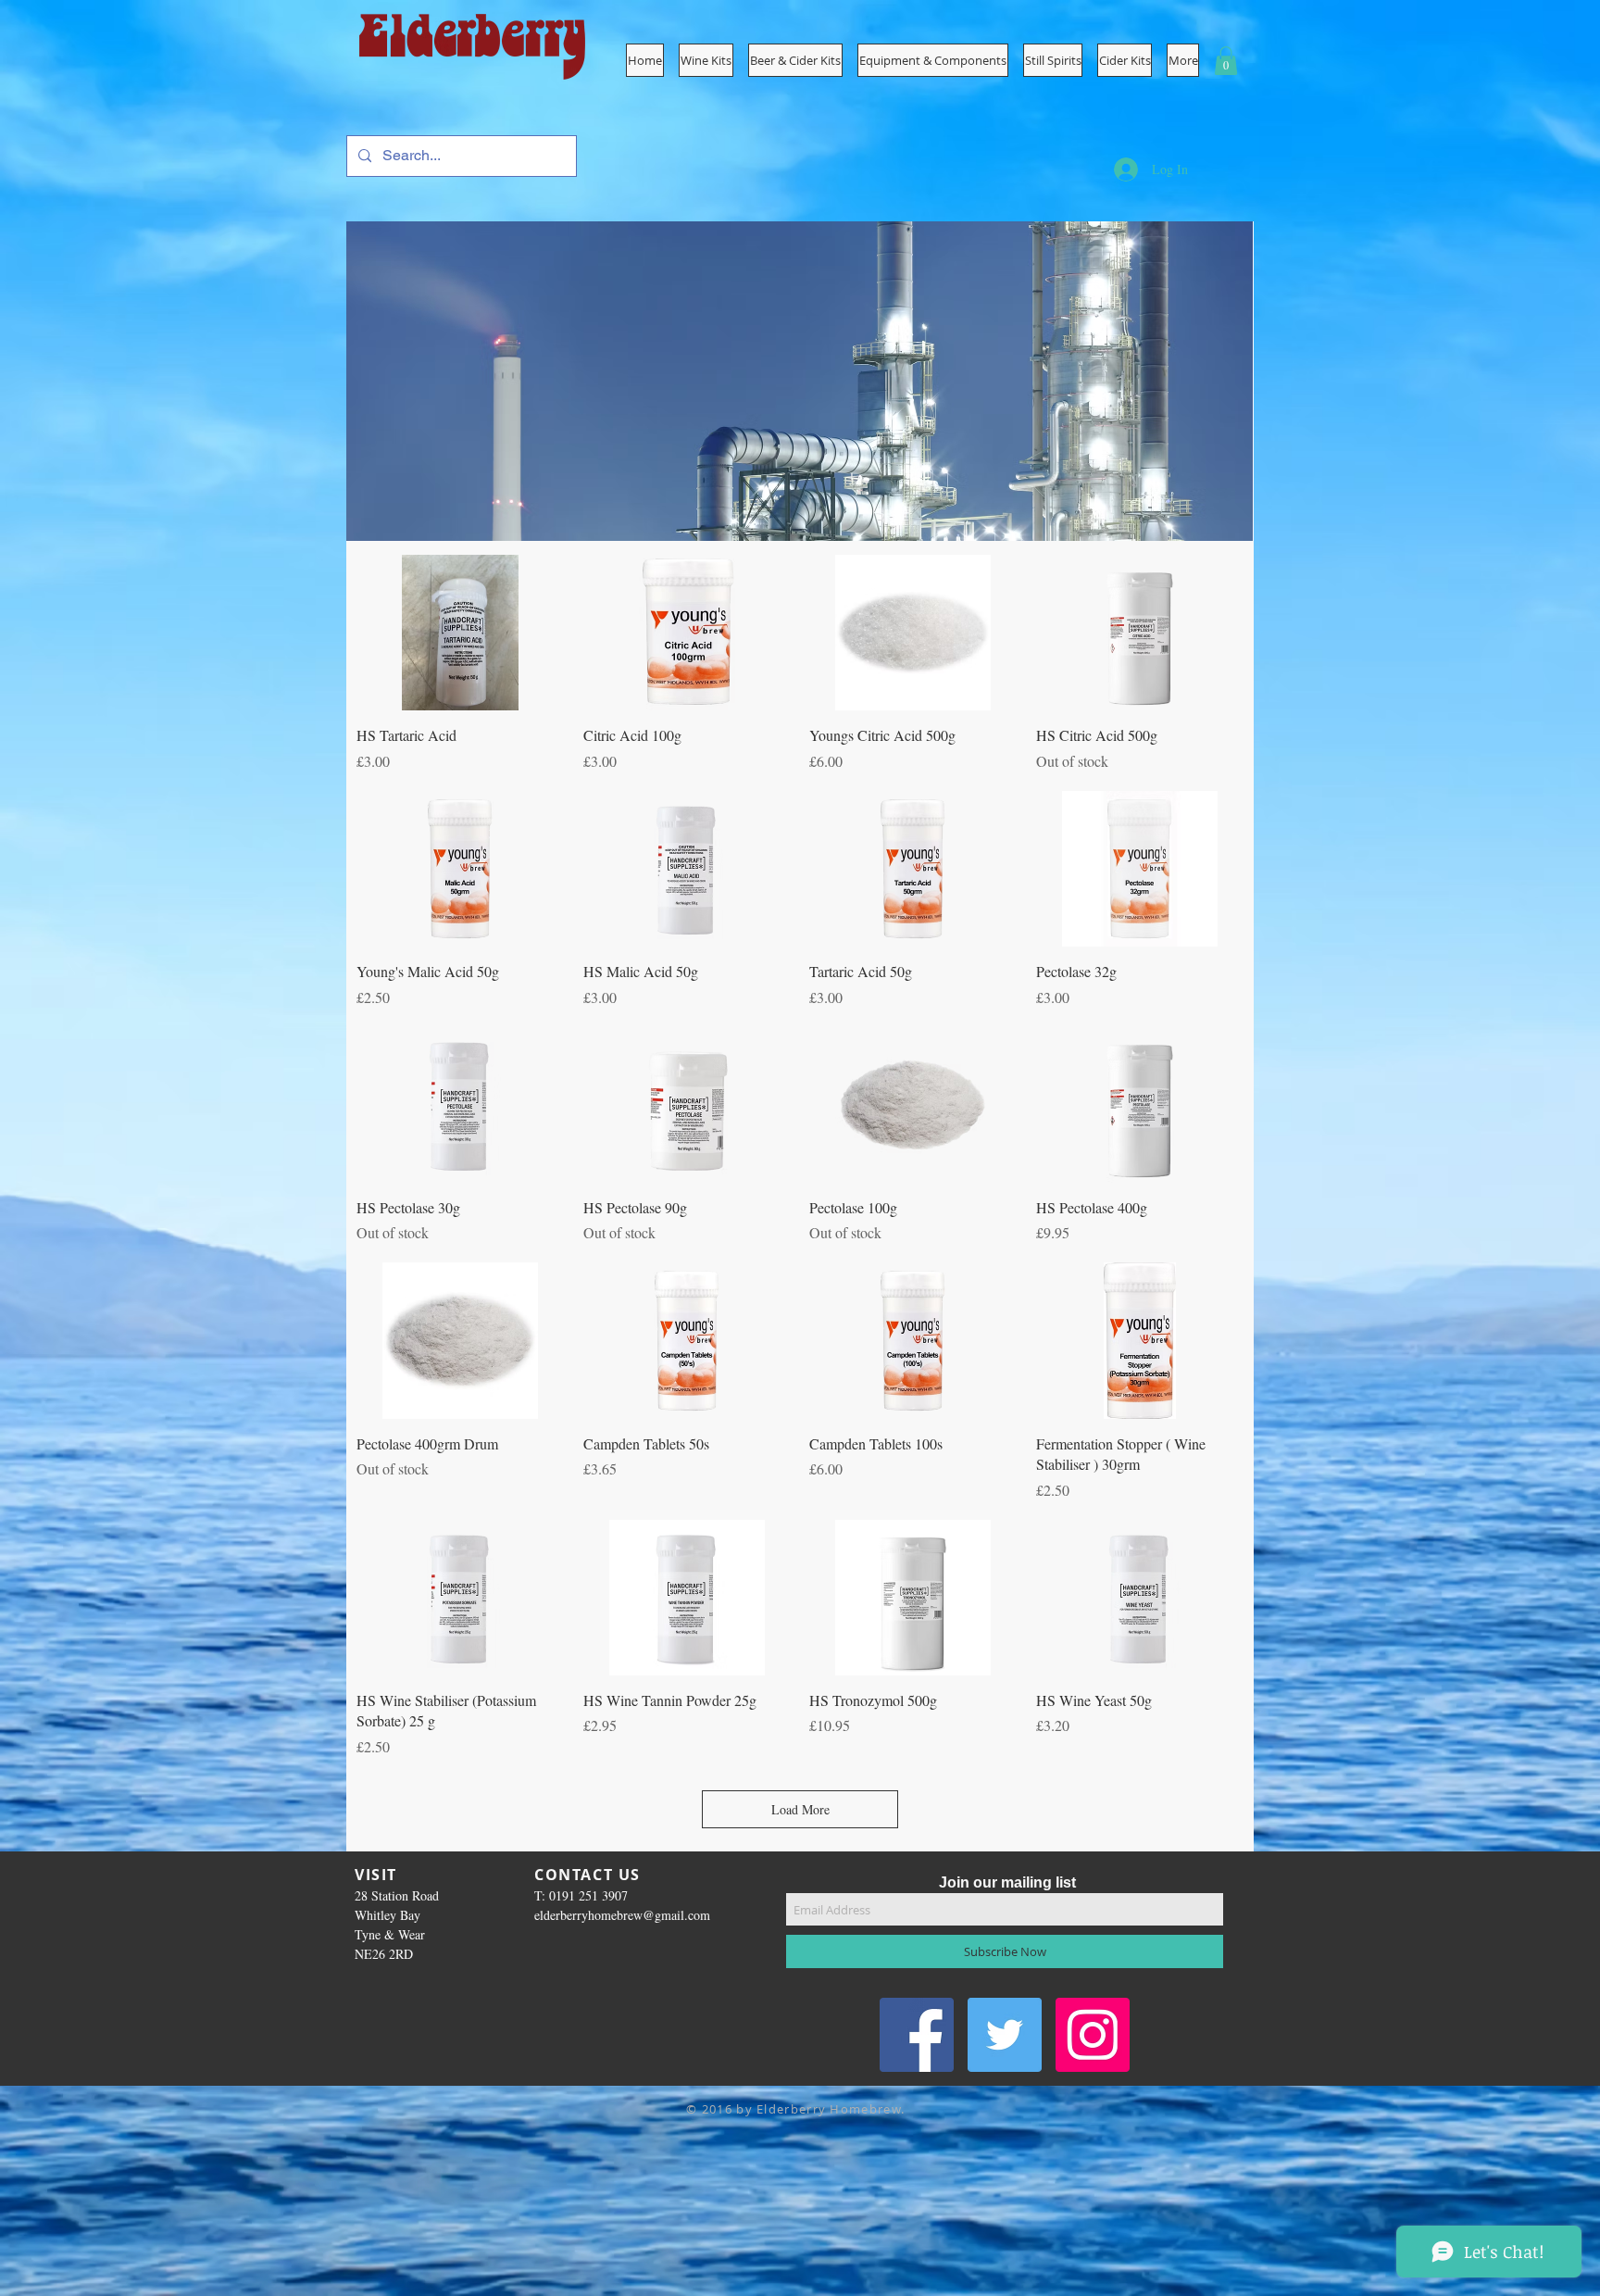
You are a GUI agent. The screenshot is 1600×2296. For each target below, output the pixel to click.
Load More (800, 1809)
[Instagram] (1093, 2035)
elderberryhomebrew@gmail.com (622, 1915)
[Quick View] (461, 633)
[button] (933, 60)
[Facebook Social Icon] (917, 2035)
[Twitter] (1005, 2035)
